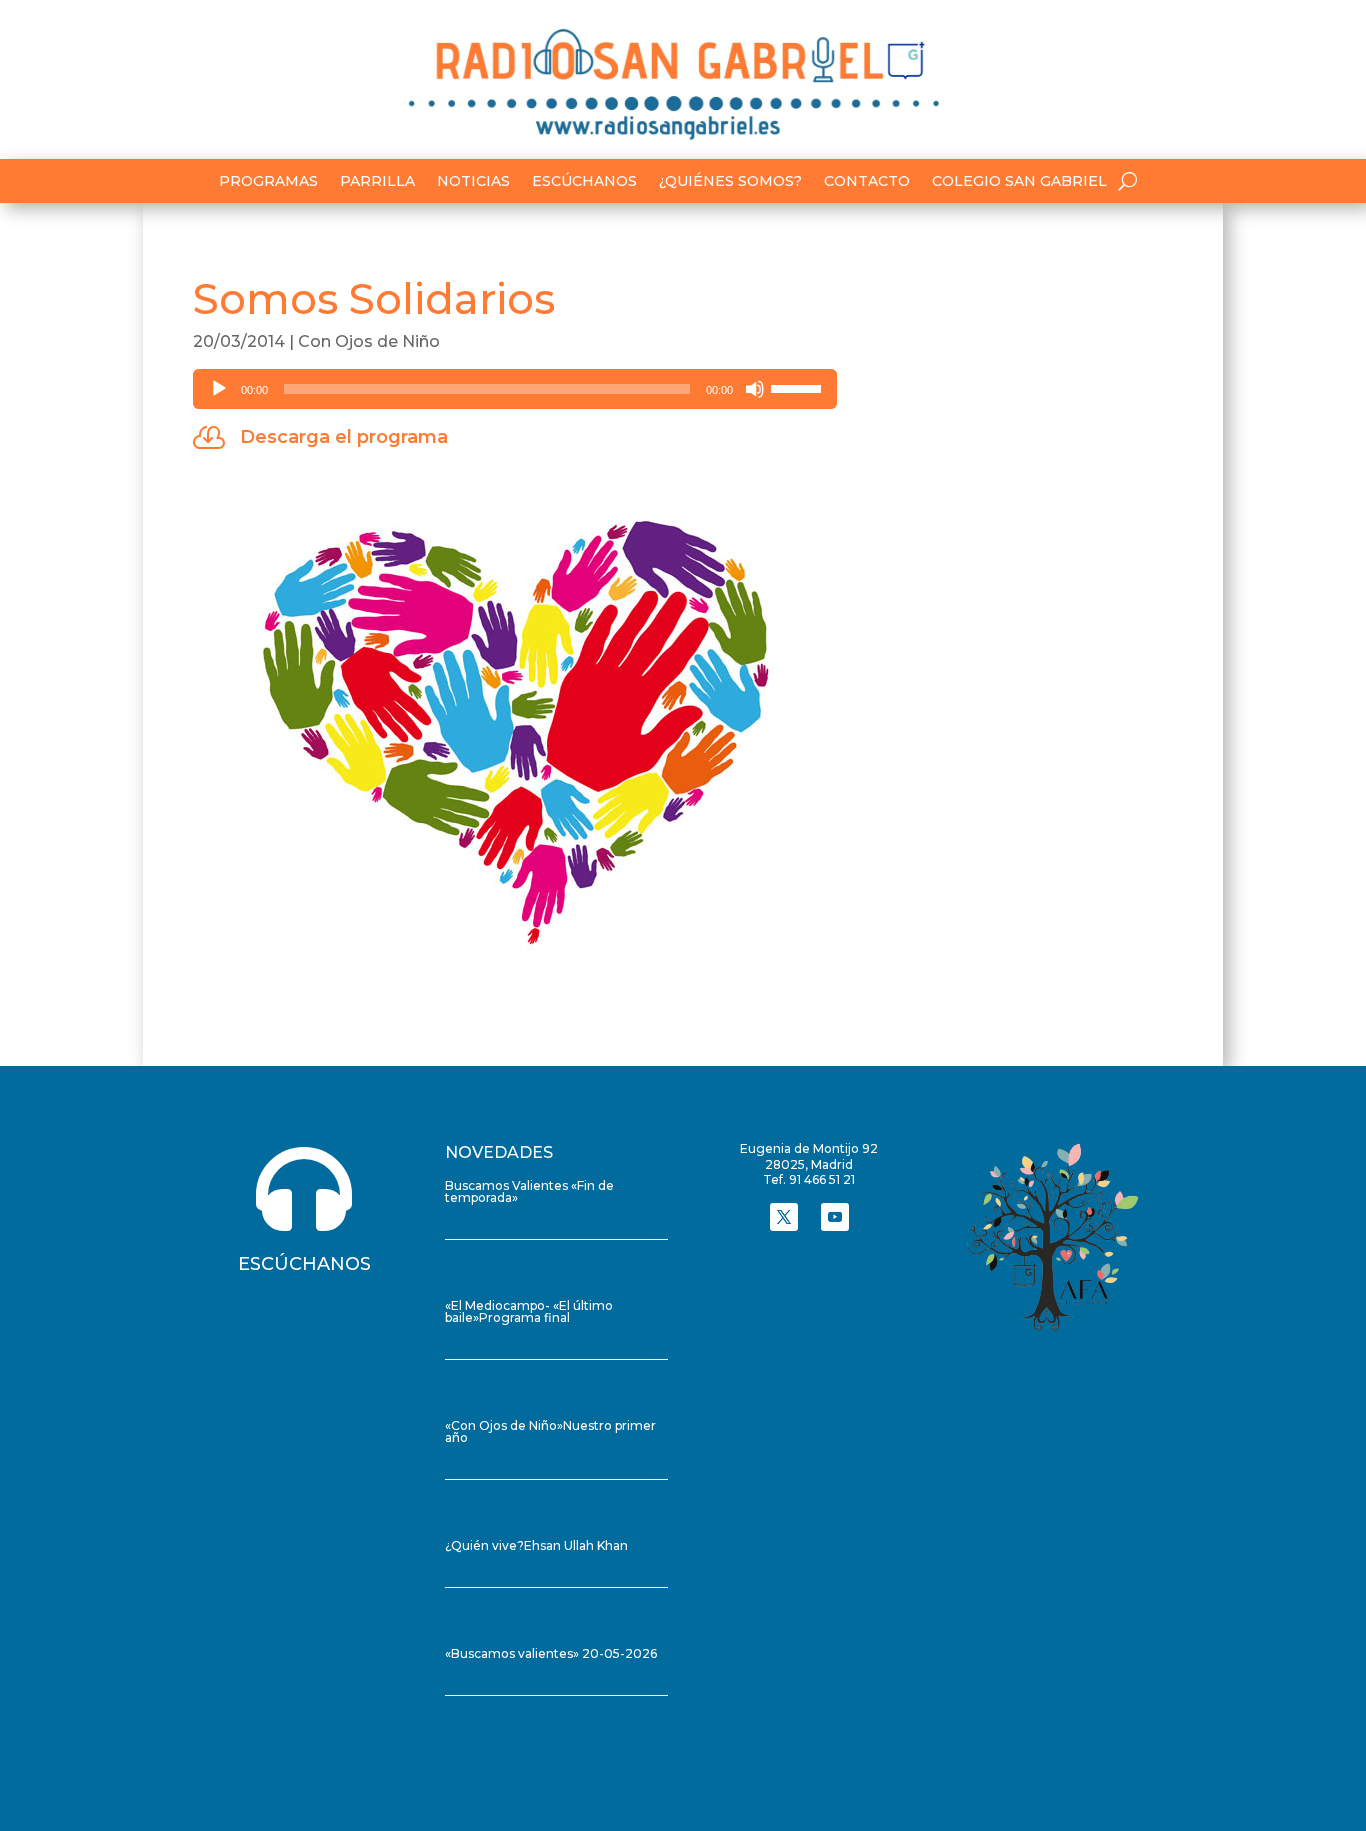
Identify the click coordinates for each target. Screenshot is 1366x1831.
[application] (515, 389)
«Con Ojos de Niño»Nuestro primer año (550, 1431)
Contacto (867, 182)
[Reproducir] (219, 389)
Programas (268, 182)
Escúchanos (584, 182)
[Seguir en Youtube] (835, 1217)
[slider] (799, 387)
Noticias (473, 182)
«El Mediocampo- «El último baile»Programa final (529, 1311)
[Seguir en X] (784, 1217)
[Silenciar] (755, 389)
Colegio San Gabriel (1019, 182)
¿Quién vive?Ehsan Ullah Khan (536, 1545)
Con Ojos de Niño (369, 341)
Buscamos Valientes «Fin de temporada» (529, 1191)
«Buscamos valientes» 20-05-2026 (551, 1653)
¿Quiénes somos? (730, 182)
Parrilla (377, 182)
